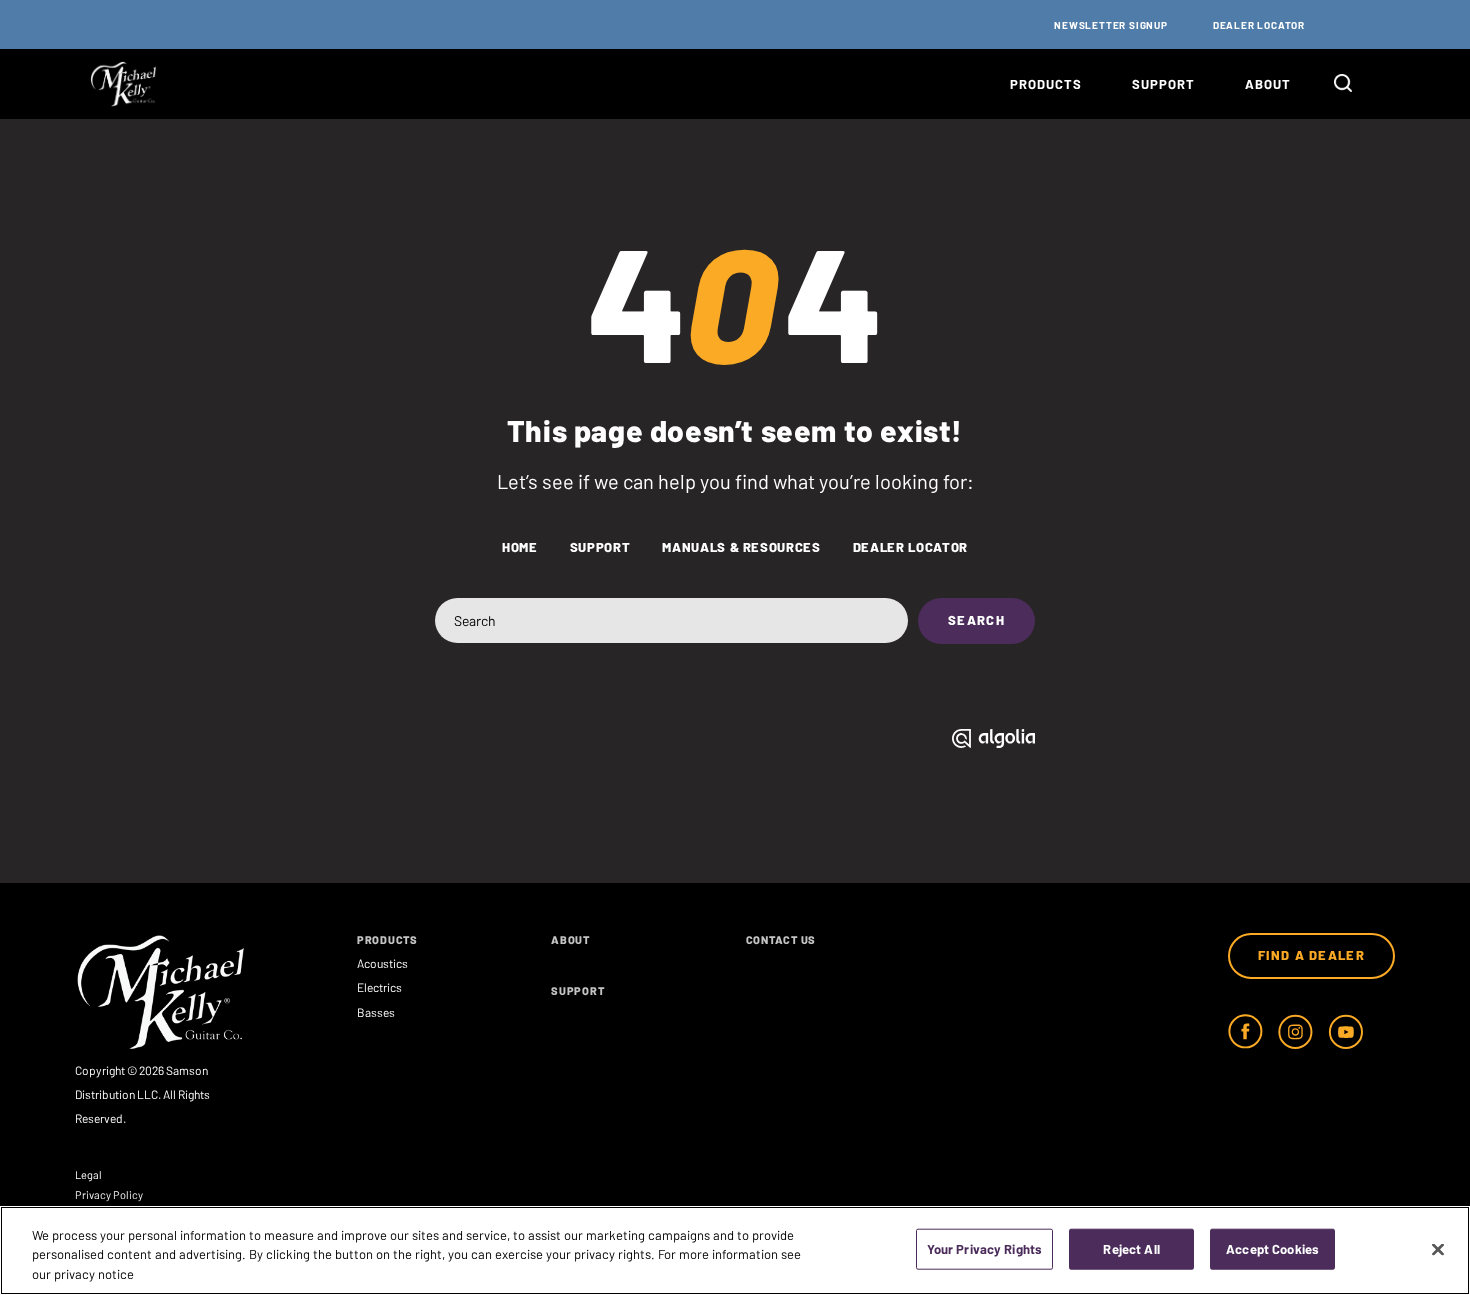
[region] (735, 1250)
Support (1163, 84)
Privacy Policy (109, 1194)
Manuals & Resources (741, 547)
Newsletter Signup (1111, 25)
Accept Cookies (1272, 1248)
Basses (376, 1012)
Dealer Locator (1259, 25)
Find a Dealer (1311, 955)
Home (520, 547)
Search (976, 620)
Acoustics (382, 963)
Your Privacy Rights (984, 1248)
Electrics (379, 987)
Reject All (1131, 1248)
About (1268, 84)
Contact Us (781, 939)
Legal (88, 1174)
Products (1046, 84)
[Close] (1438, 1249)
